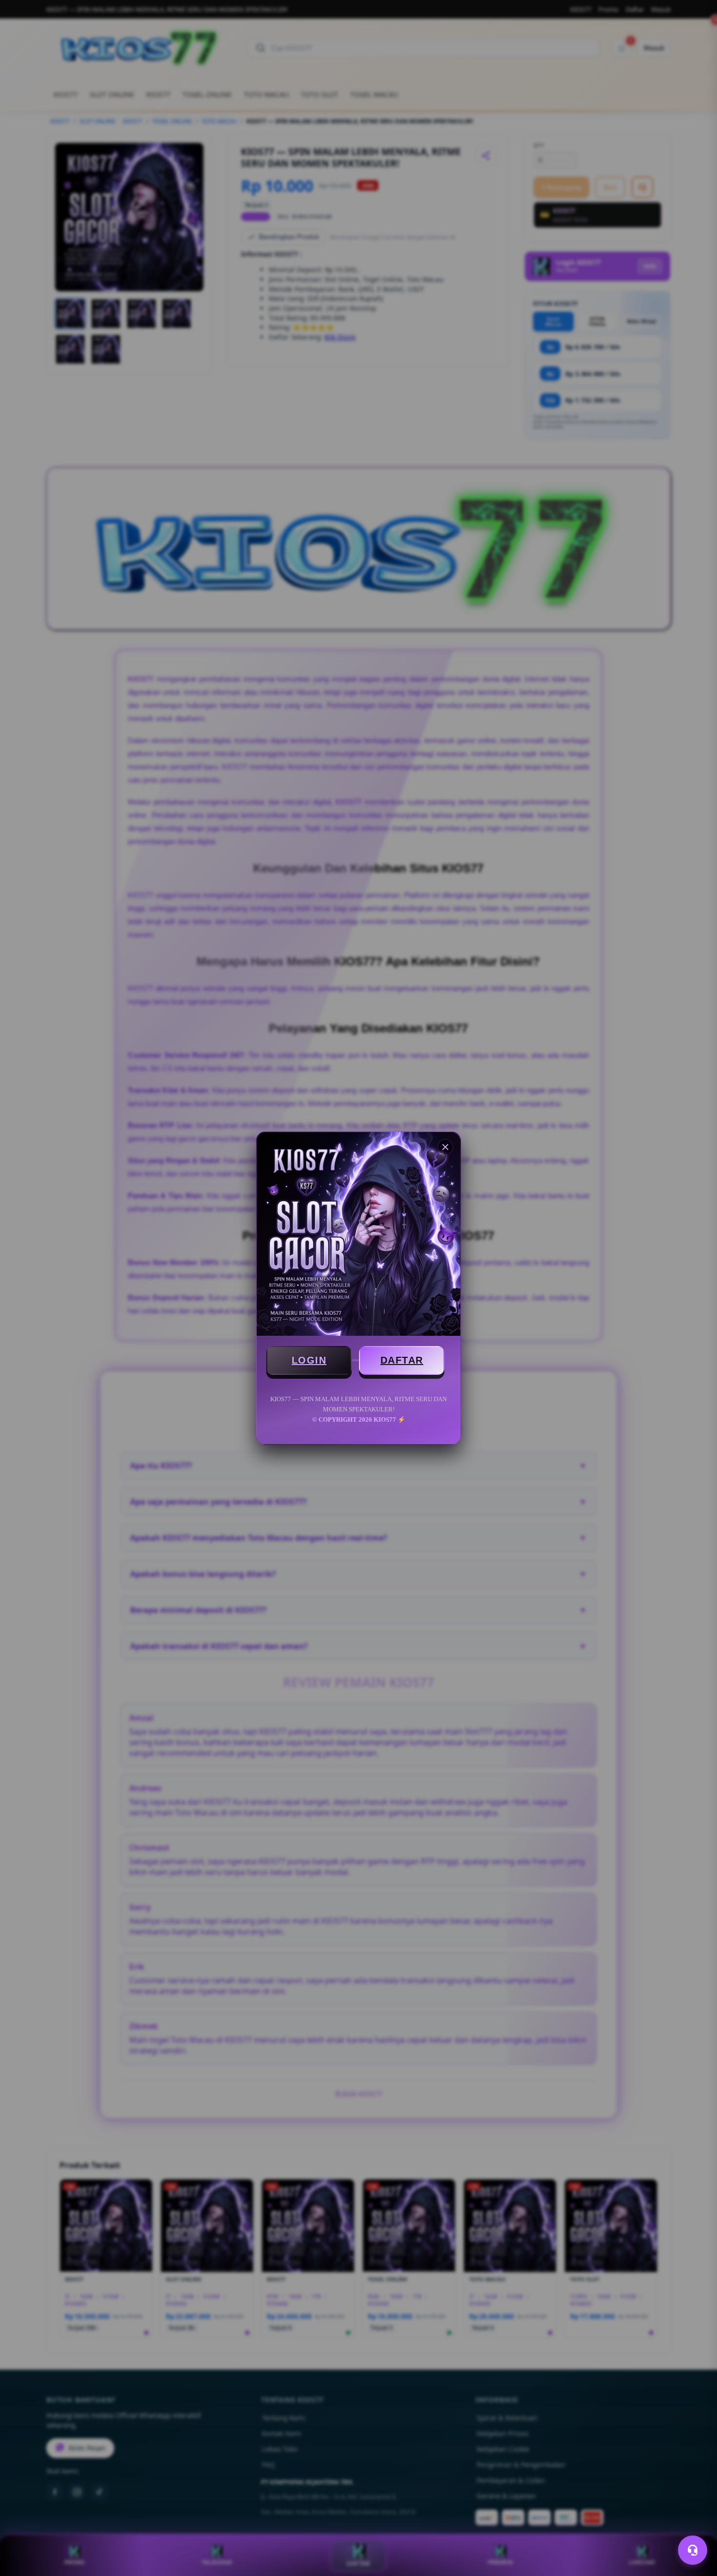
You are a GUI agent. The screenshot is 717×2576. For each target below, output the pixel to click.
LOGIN (309, 1360)
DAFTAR (402, 1360)
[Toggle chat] (693, 2550)
